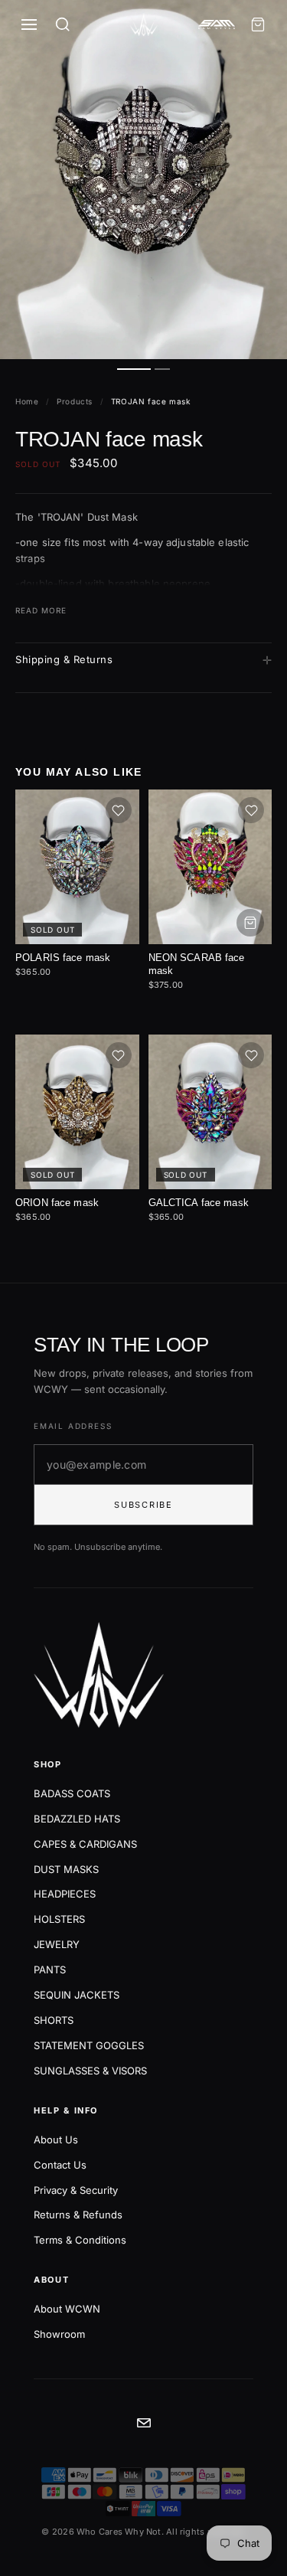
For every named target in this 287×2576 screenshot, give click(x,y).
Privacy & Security (76, 2190)
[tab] (134, 369)
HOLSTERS (59, 1919)
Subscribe (143, 1505)
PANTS (50, 1970)
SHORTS (54, 2020)
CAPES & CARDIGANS (85, 1844)
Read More (41, 610)
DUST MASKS (66, 1869)
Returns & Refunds (78, 2215)
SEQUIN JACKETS (77, 1995)
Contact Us (60, 2165)
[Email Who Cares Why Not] (144, 2423)
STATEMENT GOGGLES (89, 2045)
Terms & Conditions (80, 2240)
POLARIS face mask (63, 958)
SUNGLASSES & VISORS (90, 2071)
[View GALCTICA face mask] (210, 1112)
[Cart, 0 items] (258, 25)
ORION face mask (57, 1203)
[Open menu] (29, 25)
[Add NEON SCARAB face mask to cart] (250, 923)
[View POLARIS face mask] (77, 867)
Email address (73, 1426)
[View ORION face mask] (77, 1112)
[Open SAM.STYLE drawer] (217, 25)
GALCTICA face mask (199, 1203)
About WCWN (67, 2309)
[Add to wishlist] (119, 810)
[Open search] (63, 25)
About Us (56, 2140)
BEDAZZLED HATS (77, 1819)
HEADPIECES (65, 1894)
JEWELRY (57, 1944)
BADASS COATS (72, 1793)
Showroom (59, 2334)
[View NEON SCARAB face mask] (210, 867)
